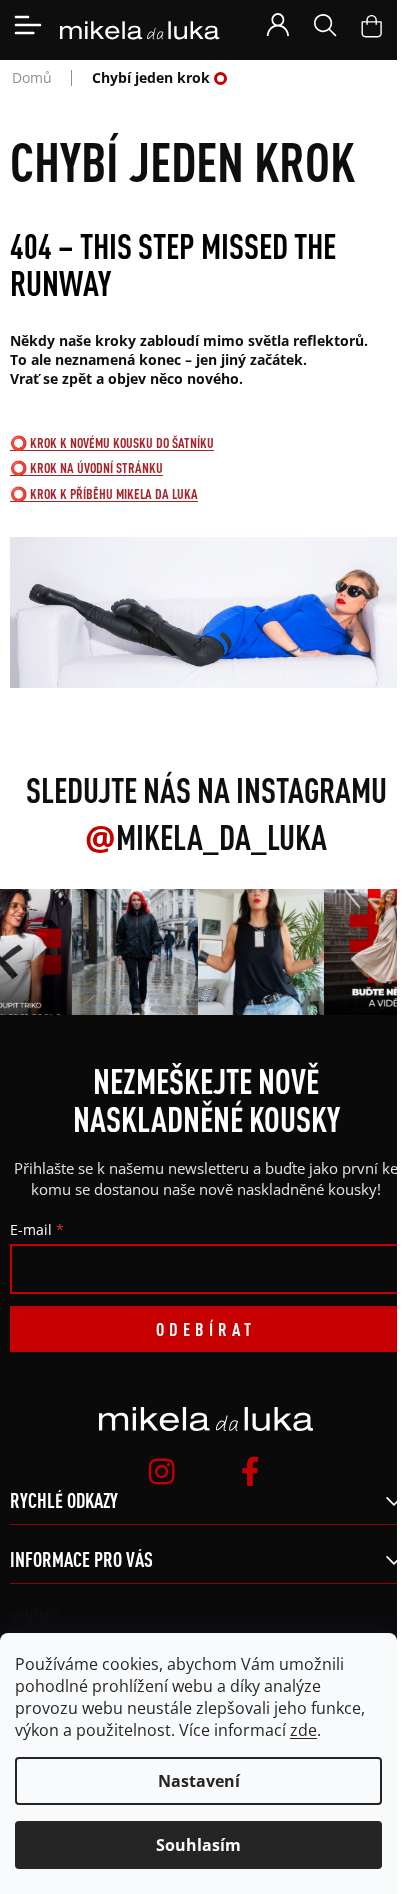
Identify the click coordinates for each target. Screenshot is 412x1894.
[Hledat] (325, 25)
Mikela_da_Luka (206, 837)
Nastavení (199, 1781)
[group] (133, 952)
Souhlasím (198, 1845)
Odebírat (206, 1329)
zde (303, 1730)
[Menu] (28, 25)
